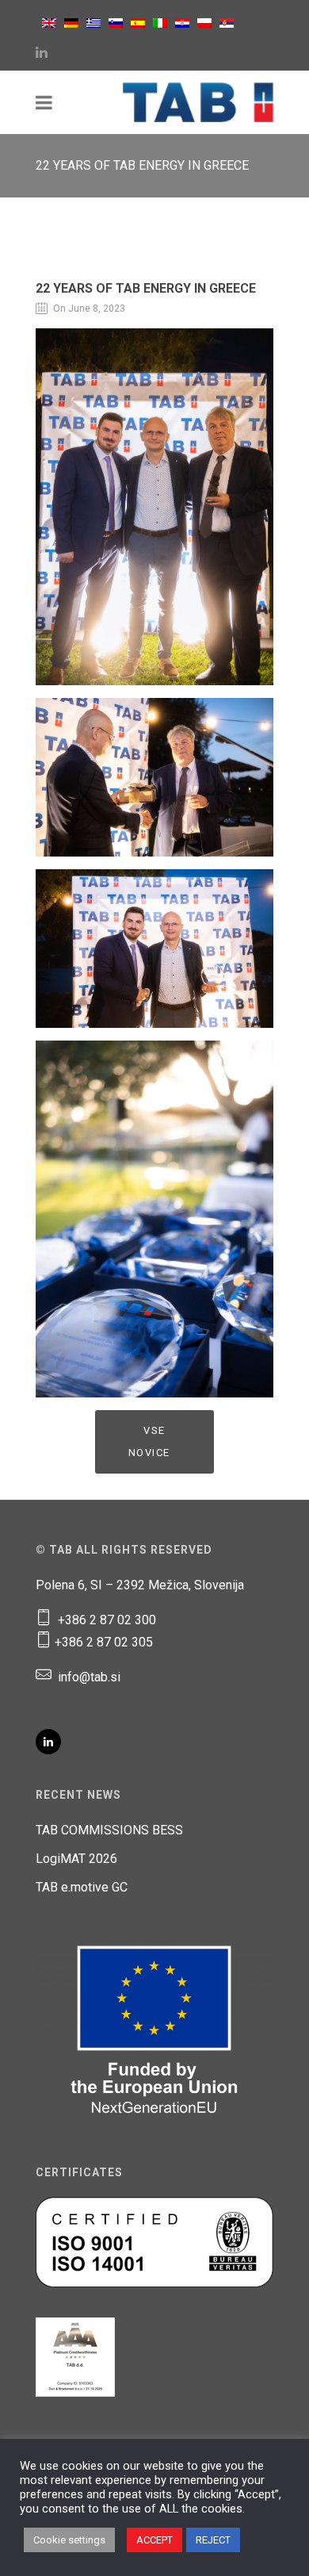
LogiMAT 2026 (76, 1859)
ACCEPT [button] (154, 2540)
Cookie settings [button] (69, 2540)
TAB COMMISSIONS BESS (109, 1830)
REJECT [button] (213, 2540)
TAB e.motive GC (82, 1887)
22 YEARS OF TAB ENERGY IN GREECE (146, 288)
